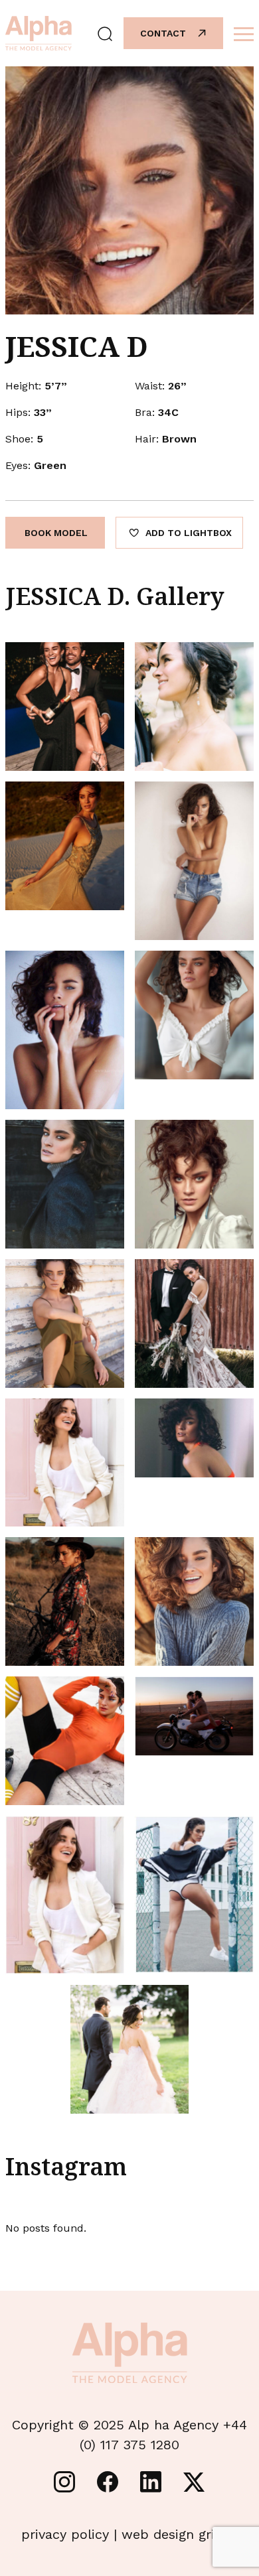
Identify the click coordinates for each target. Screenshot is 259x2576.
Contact (163, 33)
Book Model (56, 533)
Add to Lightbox (189, 533)
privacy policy (65, 2534)
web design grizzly (180, 2534)
